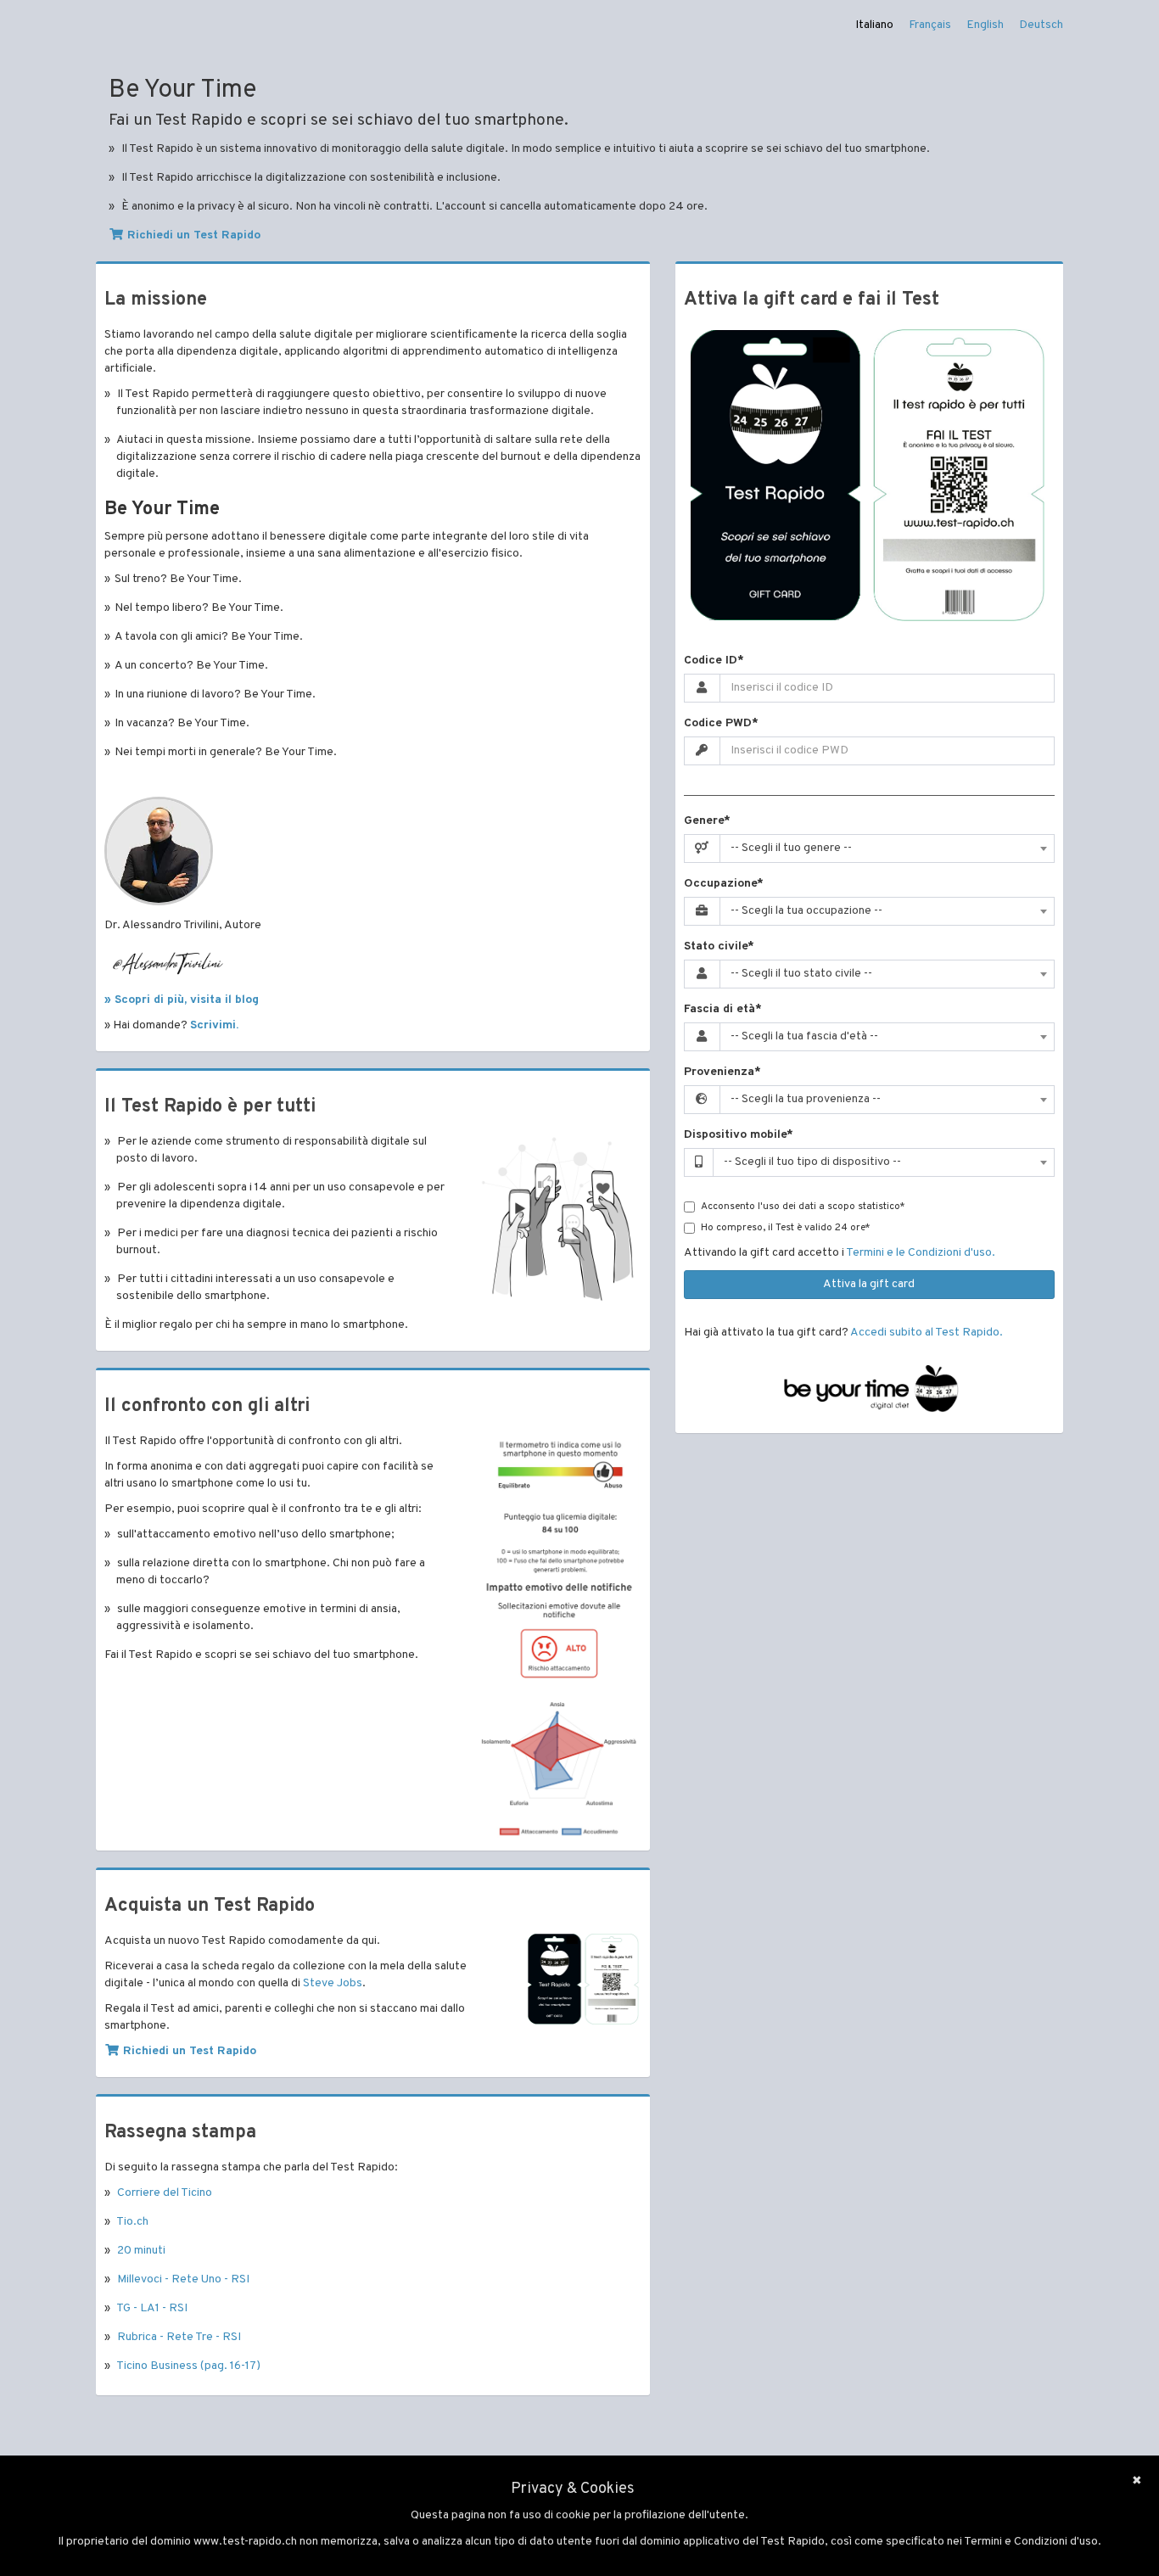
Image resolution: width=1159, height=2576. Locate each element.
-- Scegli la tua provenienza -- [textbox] (806, 1099)
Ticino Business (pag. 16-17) (188, 2366)
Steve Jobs (333, 1983)
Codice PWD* (721, 723)
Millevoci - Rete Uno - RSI (183, 2279)
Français (930, 25)
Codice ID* (714, 661)
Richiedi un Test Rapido (192, 235)
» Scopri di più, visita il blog (182, 1000)
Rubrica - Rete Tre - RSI (179, 2337)
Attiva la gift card (869, 1284)
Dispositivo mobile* (739, 1135)
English (985, 25)
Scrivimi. (214, 1025)
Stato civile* (719, 946)
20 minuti (141, 2251)
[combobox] (887, 848)
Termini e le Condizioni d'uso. (921, 1253)
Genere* (707, 821)
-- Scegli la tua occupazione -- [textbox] (806, 911)
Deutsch (1041, 25)
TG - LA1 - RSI (152, 2308)
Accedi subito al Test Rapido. (927, 1333)
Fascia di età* (723, 1009)
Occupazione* (724, 884)
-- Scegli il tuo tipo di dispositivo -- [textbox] (812, 1162)
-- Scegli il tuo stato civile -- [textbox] (801, 974)
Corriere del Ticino (165, 2193)
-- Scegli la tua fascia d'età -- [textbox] (804, 1036)
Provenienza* (722, 1072)
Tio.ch (132, 2222)
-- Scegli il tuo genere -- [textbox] (791, 848)
